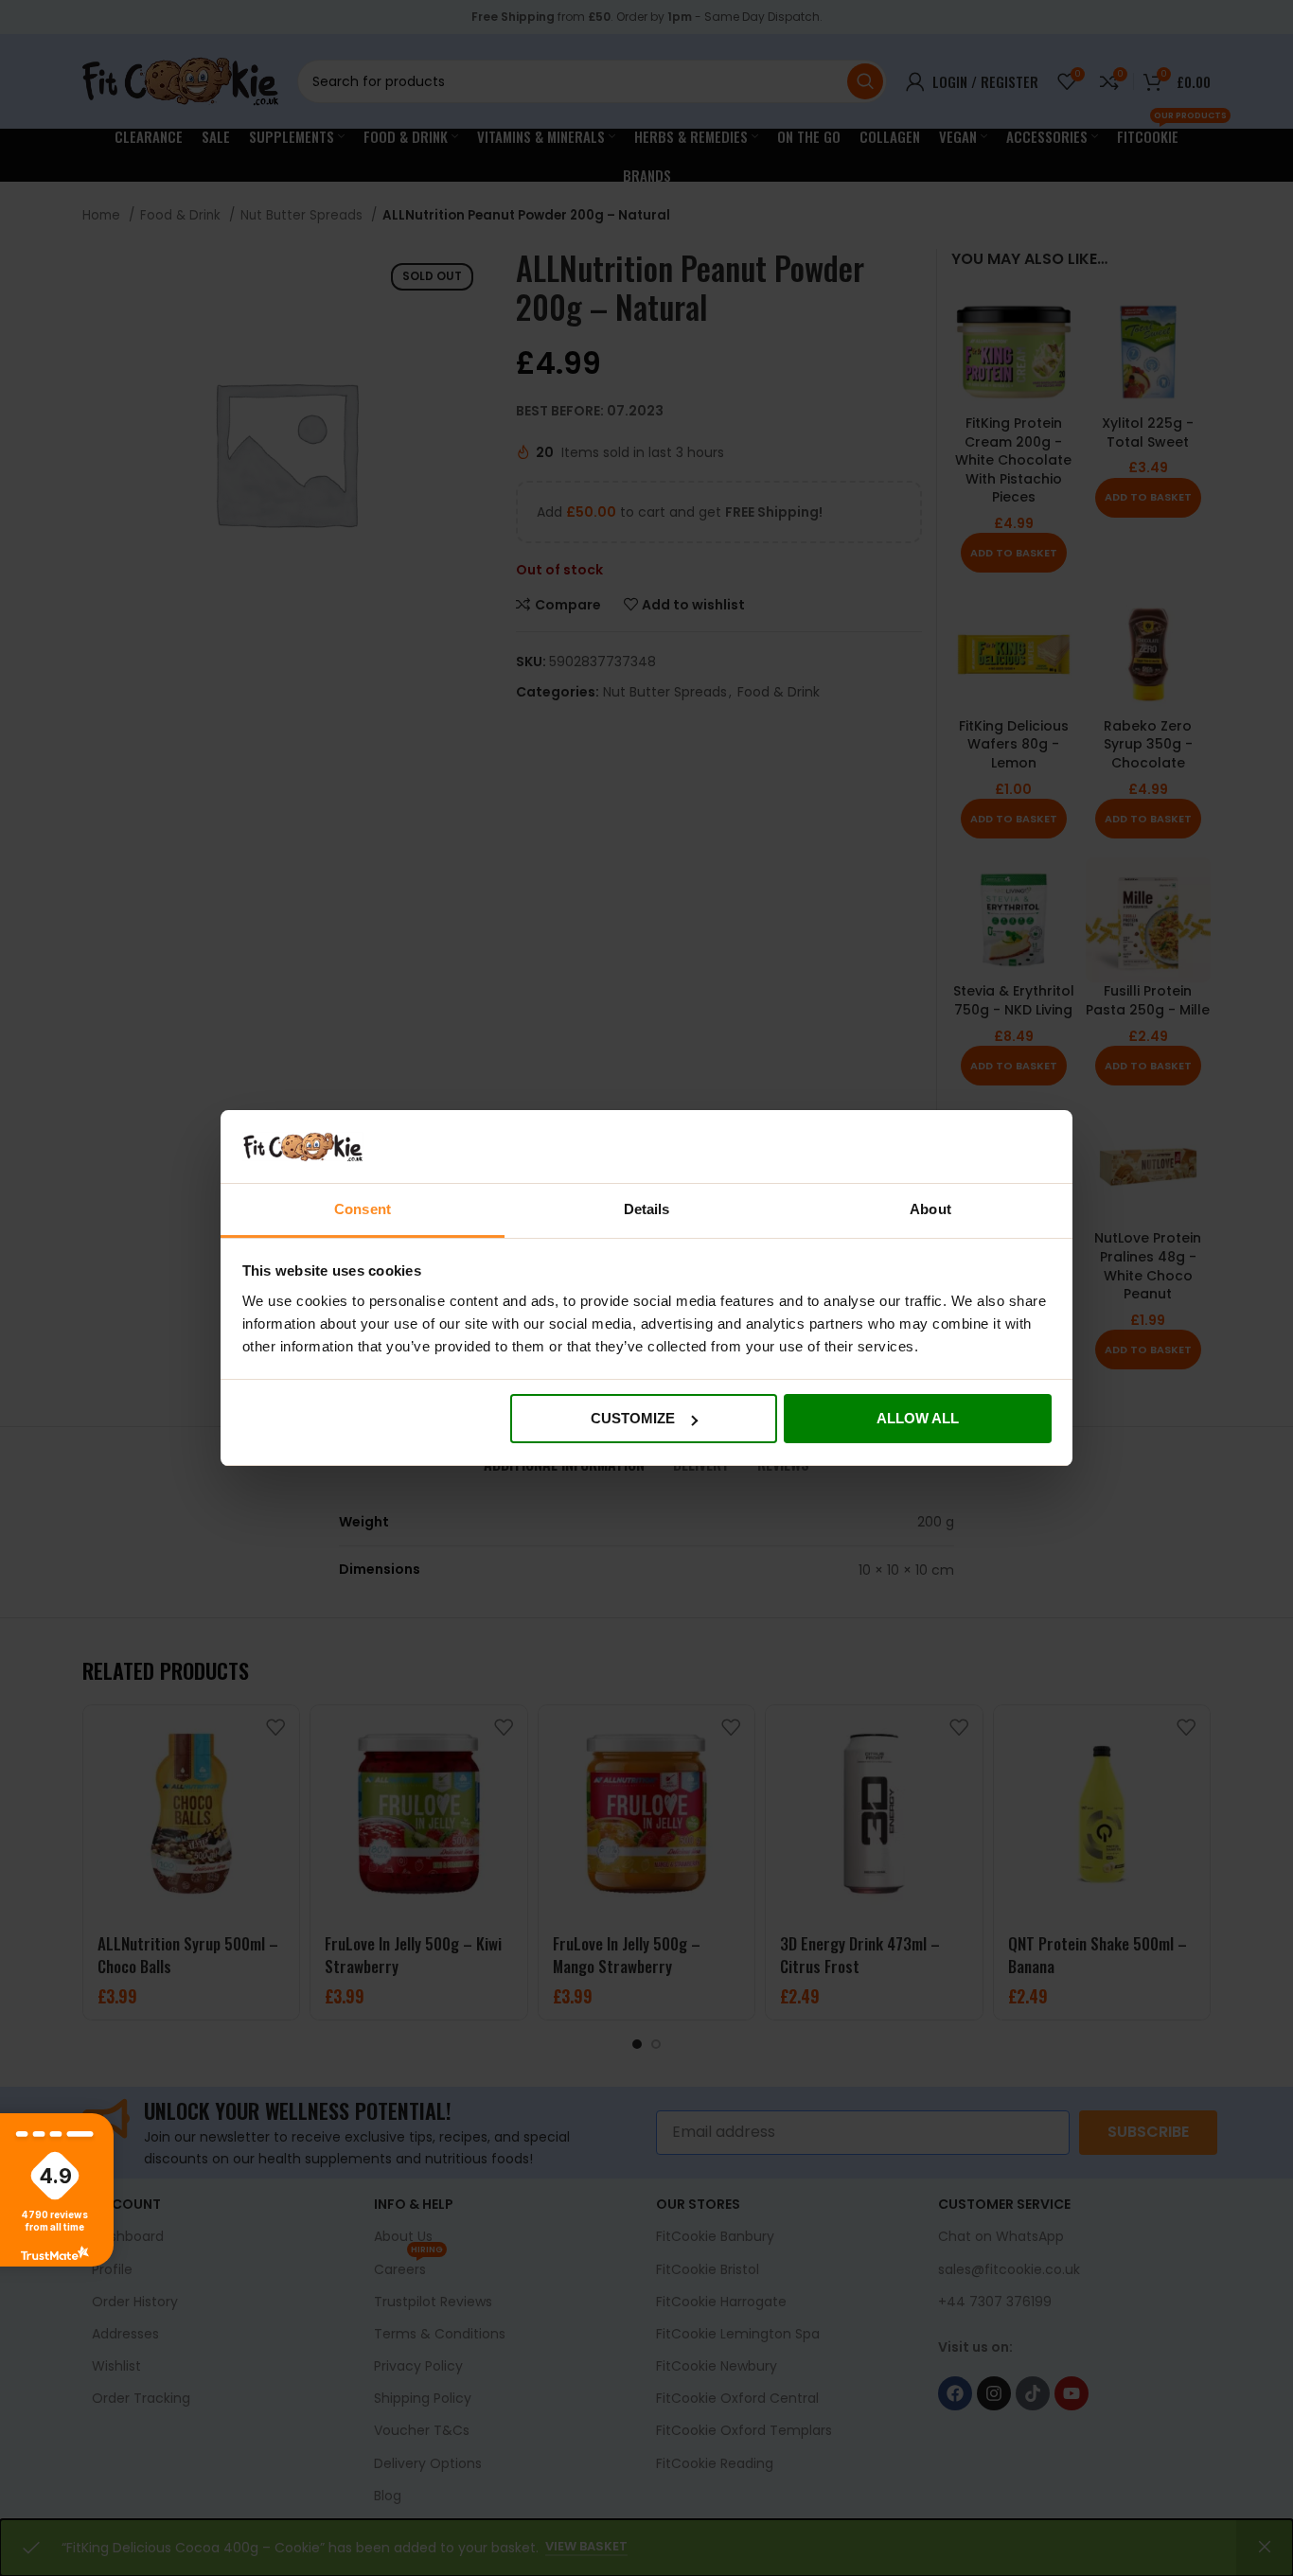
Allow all (918, 1418)
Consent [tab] (363, 1209)
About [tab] (930, 1209)
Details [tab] (647, 1209)
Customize (633, 1418)
